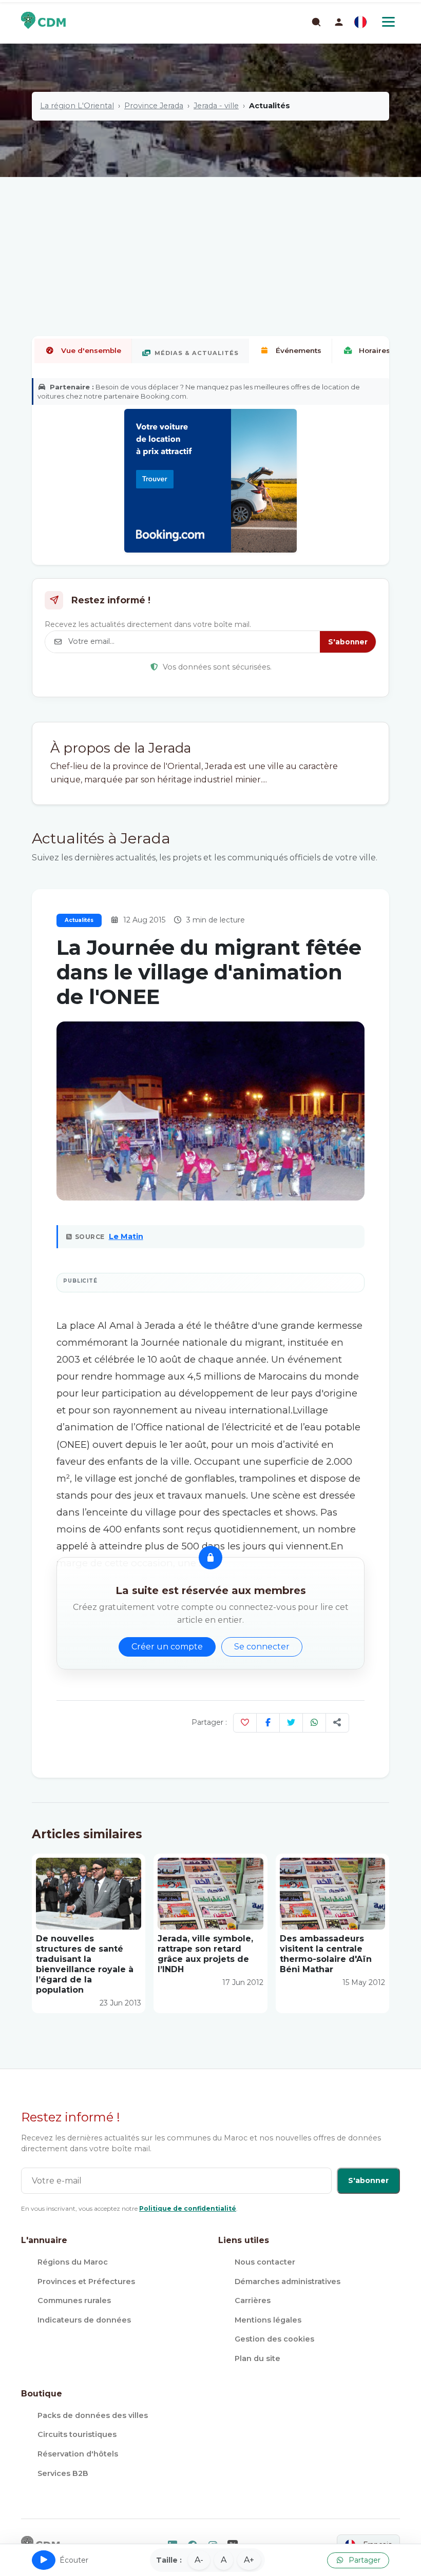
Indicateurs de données (84, 2320)
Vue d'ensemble (91, 350)
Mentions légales (268, 2320)
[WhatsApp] (314, 1723)
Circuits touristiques (77, 2434)
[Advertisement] (210, 223)
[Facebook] (268, 1723)
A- (199, 2560)
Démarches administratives (288, 2282)
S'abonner (348, 642)
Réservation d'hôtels (78, 2454)
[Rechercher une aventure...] (316, 22)
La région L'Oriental (77, 106)
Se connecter (262, 1647)
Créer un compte (167, 1647)
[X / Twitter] (291, 1723)
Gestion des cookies (274, 2339)
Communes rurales (74, 2300)
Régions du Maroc (73, 2262)
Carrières (253, 2300)
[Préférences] (360, 22)
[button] (339, 22)
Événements (299, 350)
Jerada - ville (216, 106)
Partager (363, 2560)
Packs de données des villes (93, 2415)
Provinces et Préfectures (86, 2282)
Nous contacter (265, 2262)
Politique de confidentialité (188, 2208)
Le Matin (126, 1236)
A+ (249, 2560)
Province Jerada (154, 106)
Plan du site (257, 2358)
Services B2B (63, 2473)
